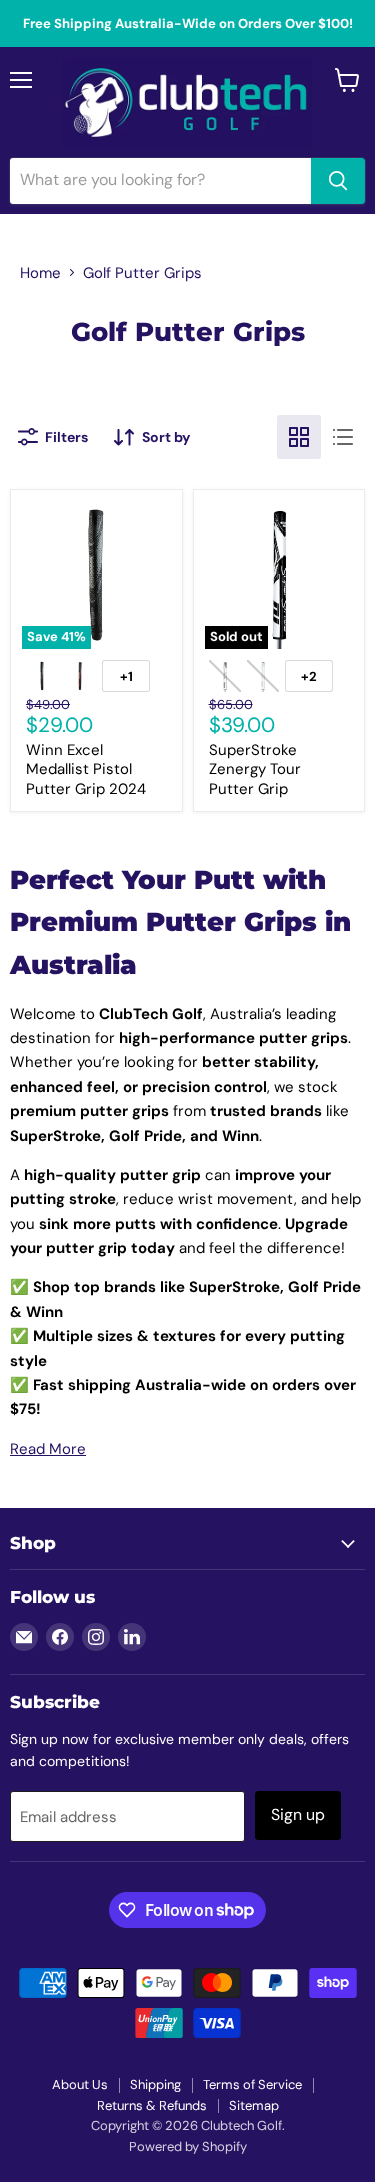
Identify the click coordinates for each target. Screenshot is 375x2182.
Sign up (298, 1814)
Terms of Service (252, 2084)
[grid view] (299, 437)
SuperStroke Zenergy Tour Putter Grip (255, 769)
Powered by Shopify (188, 2146)
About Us (80, 2084)
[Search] (338, 181)
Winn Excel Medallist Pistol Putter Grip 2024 (86, 769)
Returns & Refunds (152, 2105)
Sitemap (254, 2105)
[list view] (343, 437)
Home (40, 273)
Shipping (155, 2084)
